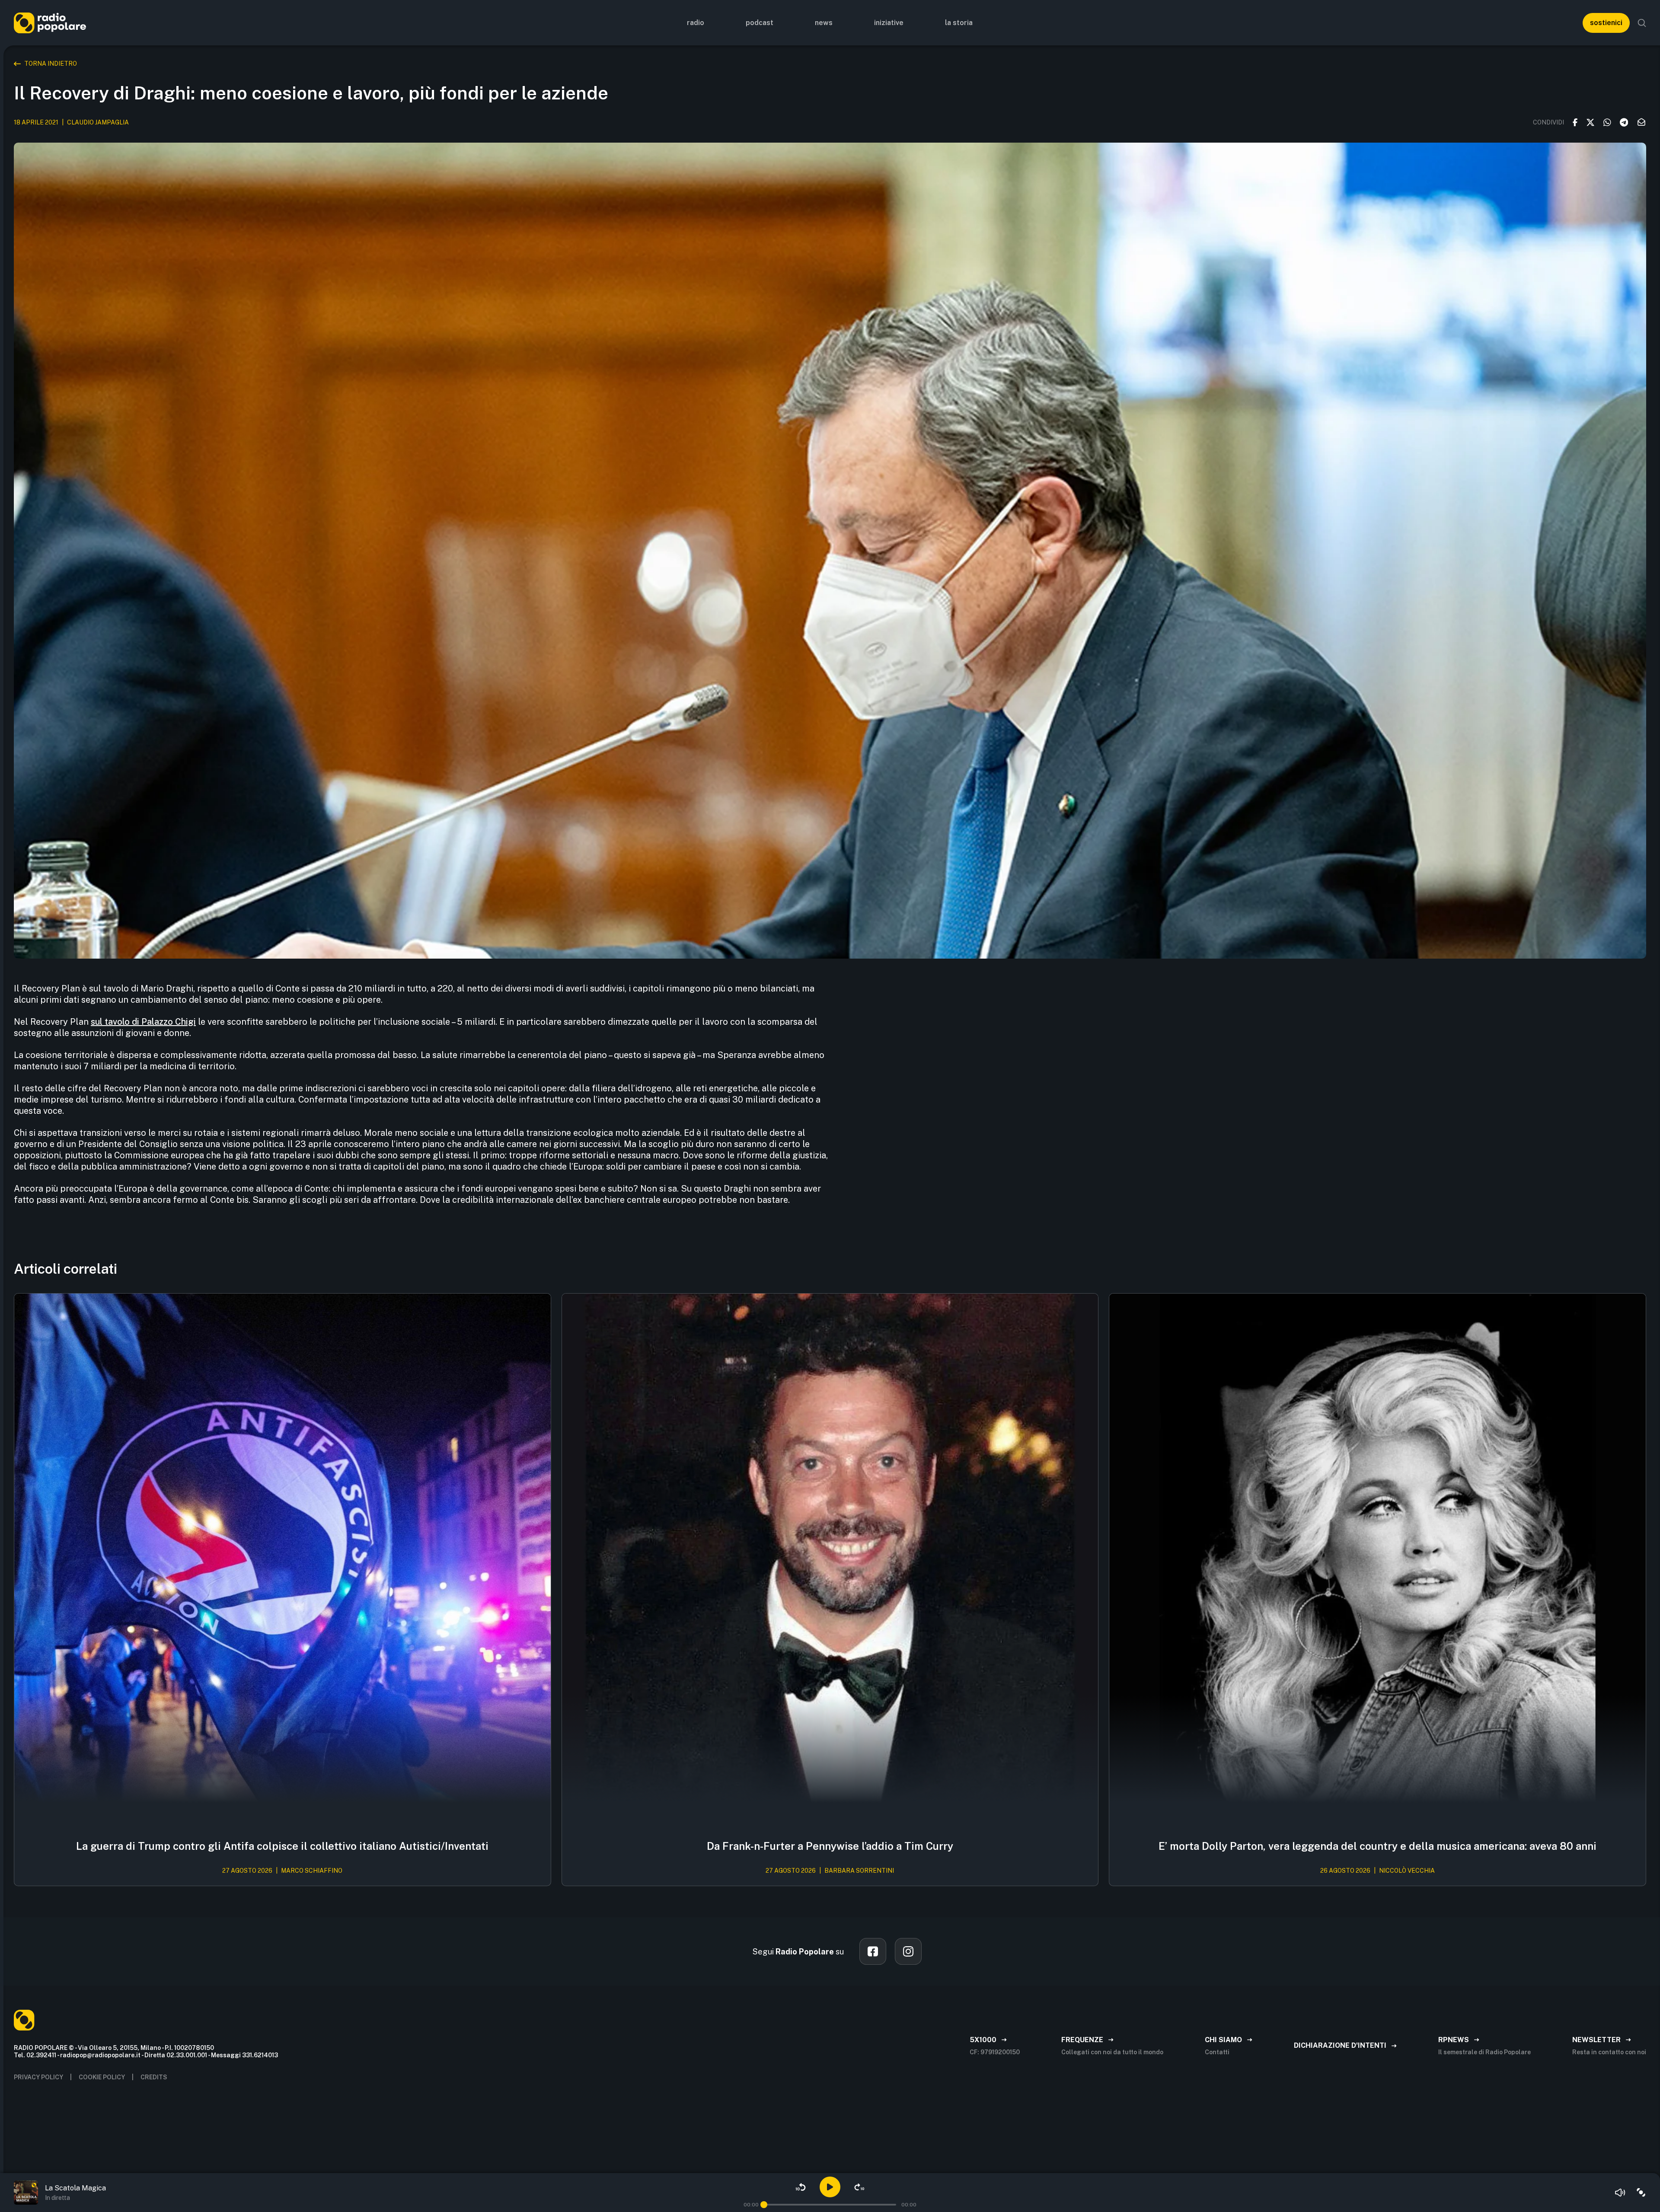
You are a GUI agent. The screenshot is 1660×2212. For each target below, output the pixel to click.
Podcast (760, 23)
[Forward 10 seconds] (859, 2187)
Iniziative (889, 23)
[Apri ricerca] (1642, 23)
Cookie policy (102, 2077)
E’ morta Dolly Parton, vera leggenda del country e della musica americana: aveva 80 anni (1377, 1846)
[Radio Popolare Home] (50, 23)
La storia (959, 23)
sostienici (1606, 23)
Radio (696, 23)
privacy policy (38, 2077)
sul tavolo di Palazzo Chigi (143, 1022)
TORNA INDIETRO (51, 64)
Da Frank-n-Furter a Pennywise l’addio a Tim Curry (830, 1846)
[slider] (764, 2205)
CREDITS (154, 2077)
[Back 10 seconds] (801, 2187)
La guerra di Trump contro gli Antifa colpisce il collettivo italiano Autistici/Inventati (282, 1846)
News (824, 23)
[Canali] (1641, 2193)
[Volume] (1620, 2193)
